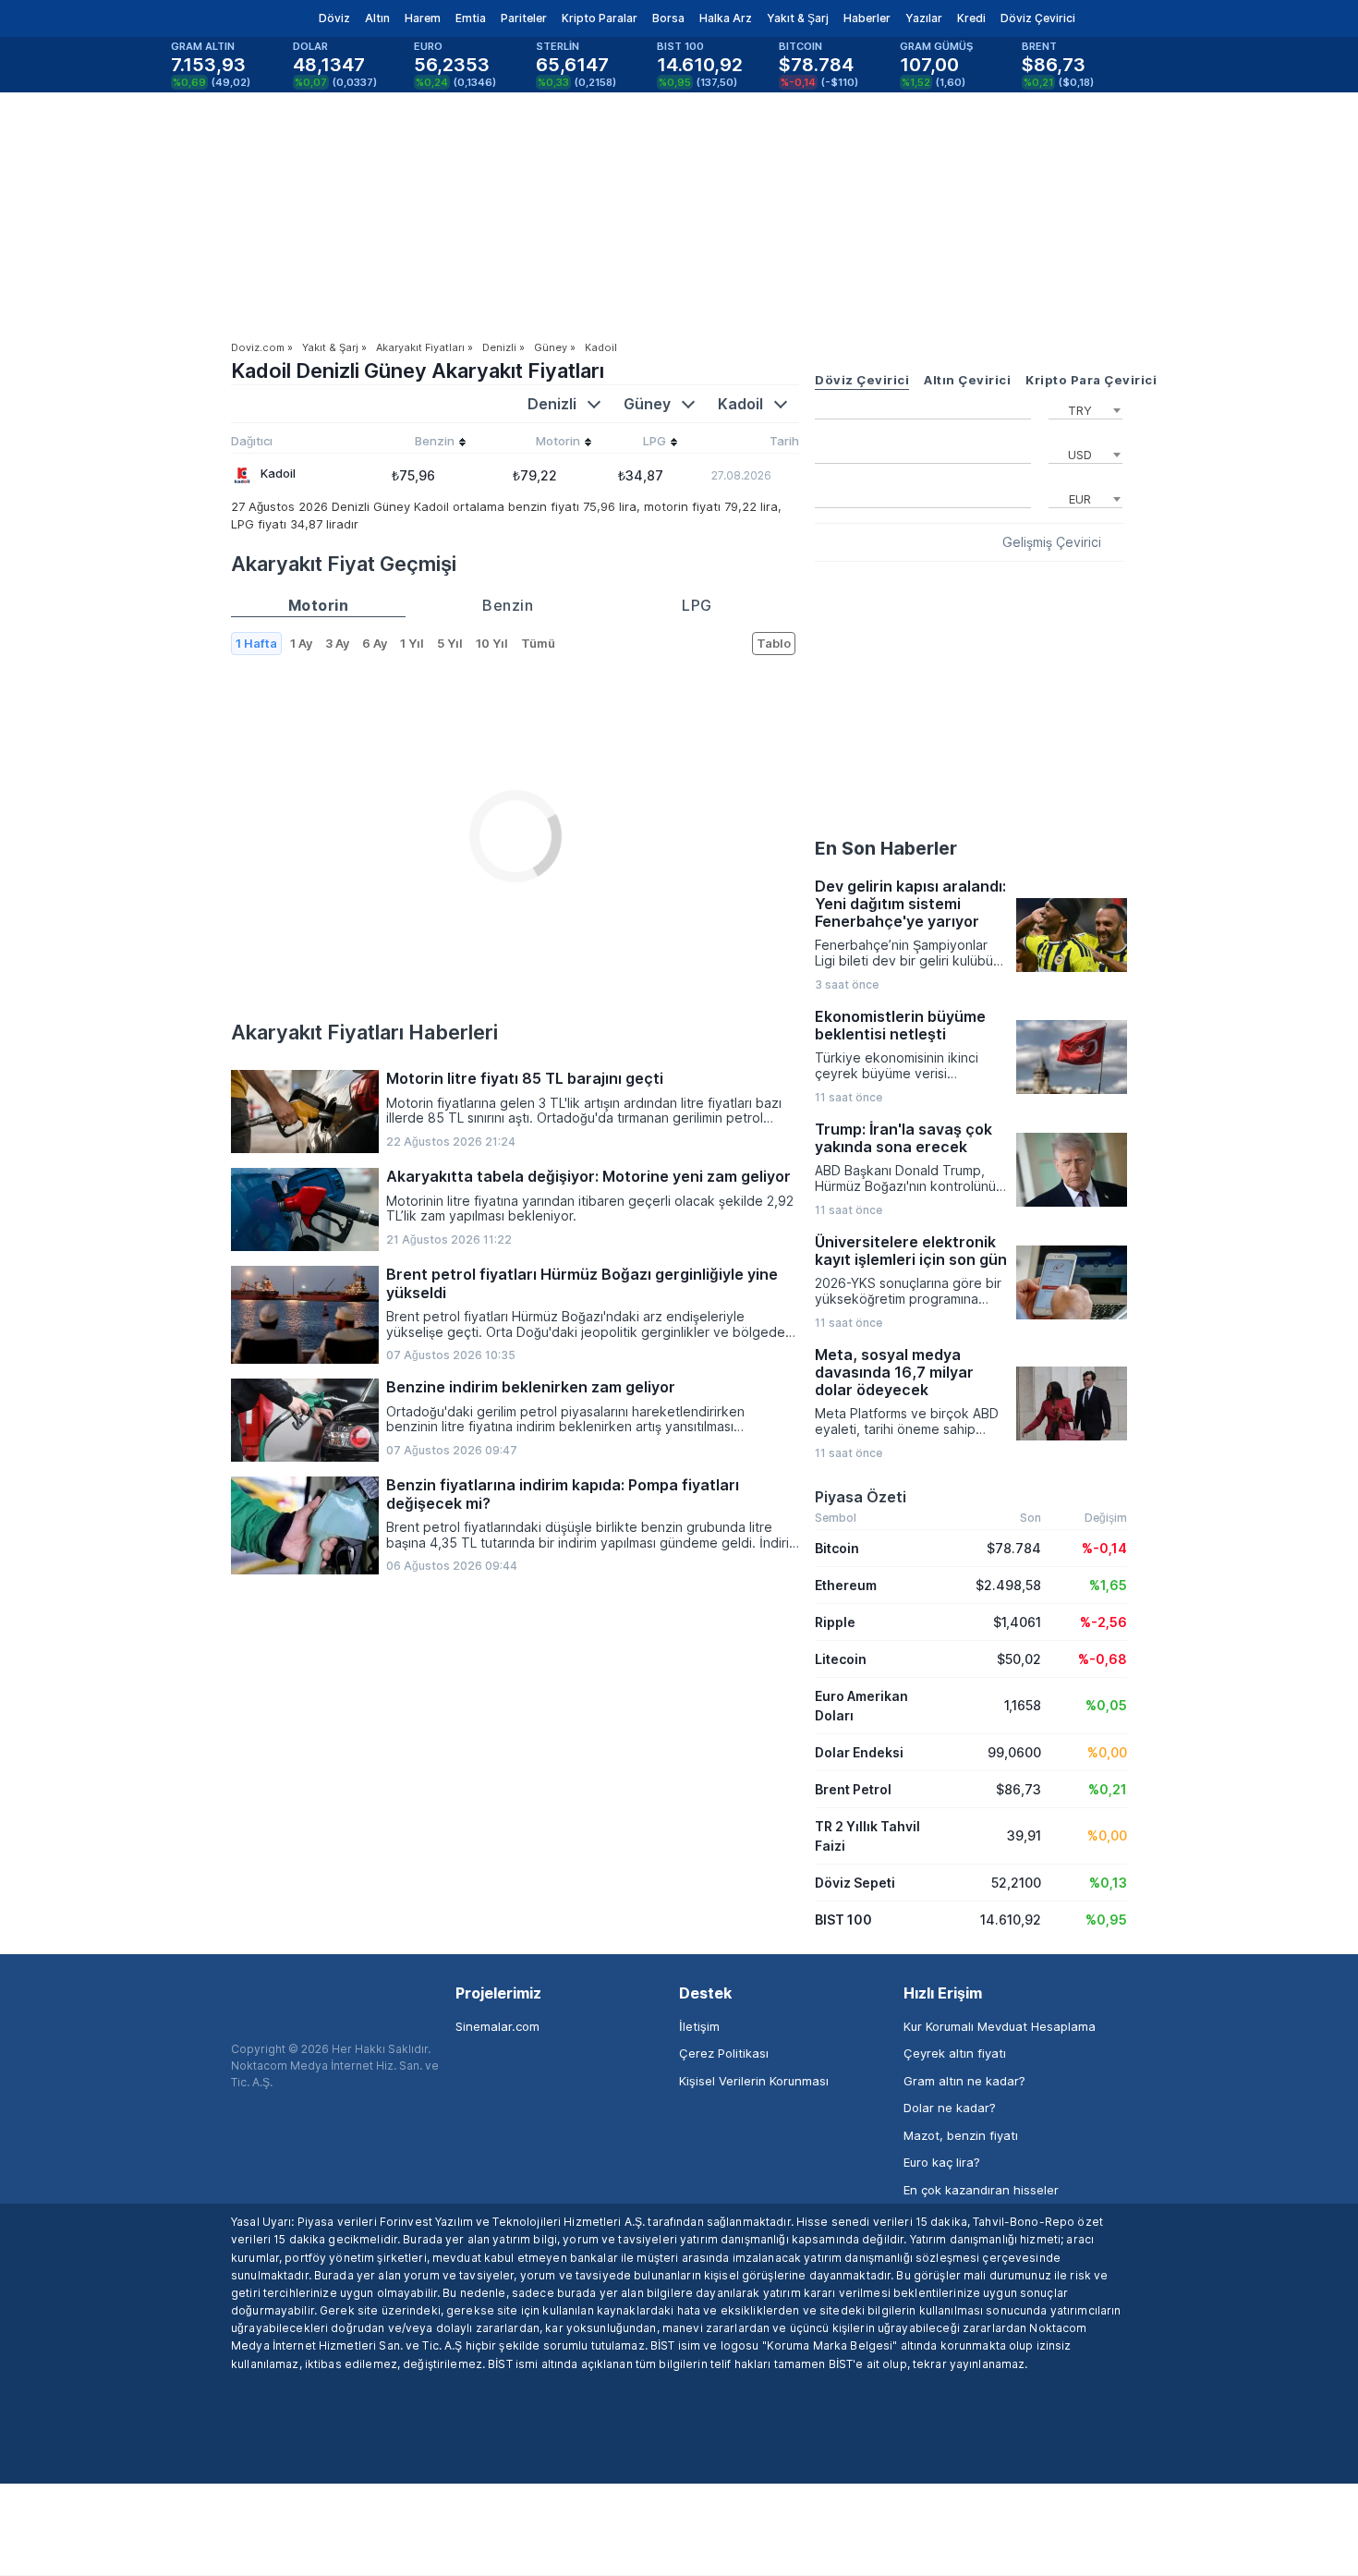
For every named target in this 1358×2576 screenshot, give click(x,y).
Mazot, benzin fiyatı (961, 2135)
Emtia (471, 18)
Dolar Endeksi (859, 1752)
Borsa (668, 18)
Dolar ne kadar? (950, 2108)
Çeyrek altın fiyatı (955, 2053)
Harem (423, 18)
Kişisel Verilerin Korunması (754, 2081)
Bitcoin (837, 1548)
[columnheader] (413, 444)
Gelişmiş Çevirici (1052, 542)
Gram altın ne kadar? (964, 2081)
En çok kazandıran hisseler (981, 2190)
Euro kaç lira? (942, 2162)
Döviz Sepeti (855, 1883)
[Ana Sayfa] (216, 18)
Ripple (835, 1622)
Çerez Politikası (724, 2053)
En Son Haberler (886, 848)
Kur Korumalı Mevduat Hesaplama (1000, 2026)
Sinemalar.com (497, 2026)
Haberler (867, 18)
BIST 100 (843, 1920)
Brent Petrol (853, 1789)
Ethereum (846, 1585)
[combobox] (1085, 408)
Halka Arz (726, 18)
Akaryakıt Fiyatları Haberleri (364, 1032)
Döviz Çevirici (1038, 18)
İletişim (699, 2026)
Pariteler (524, 18)
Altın (377, 18)
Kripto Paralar (600, 18)
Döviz (334, 18)
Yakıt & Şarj (798, 18)
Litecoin (841, 1659)
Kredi (971, 18)
